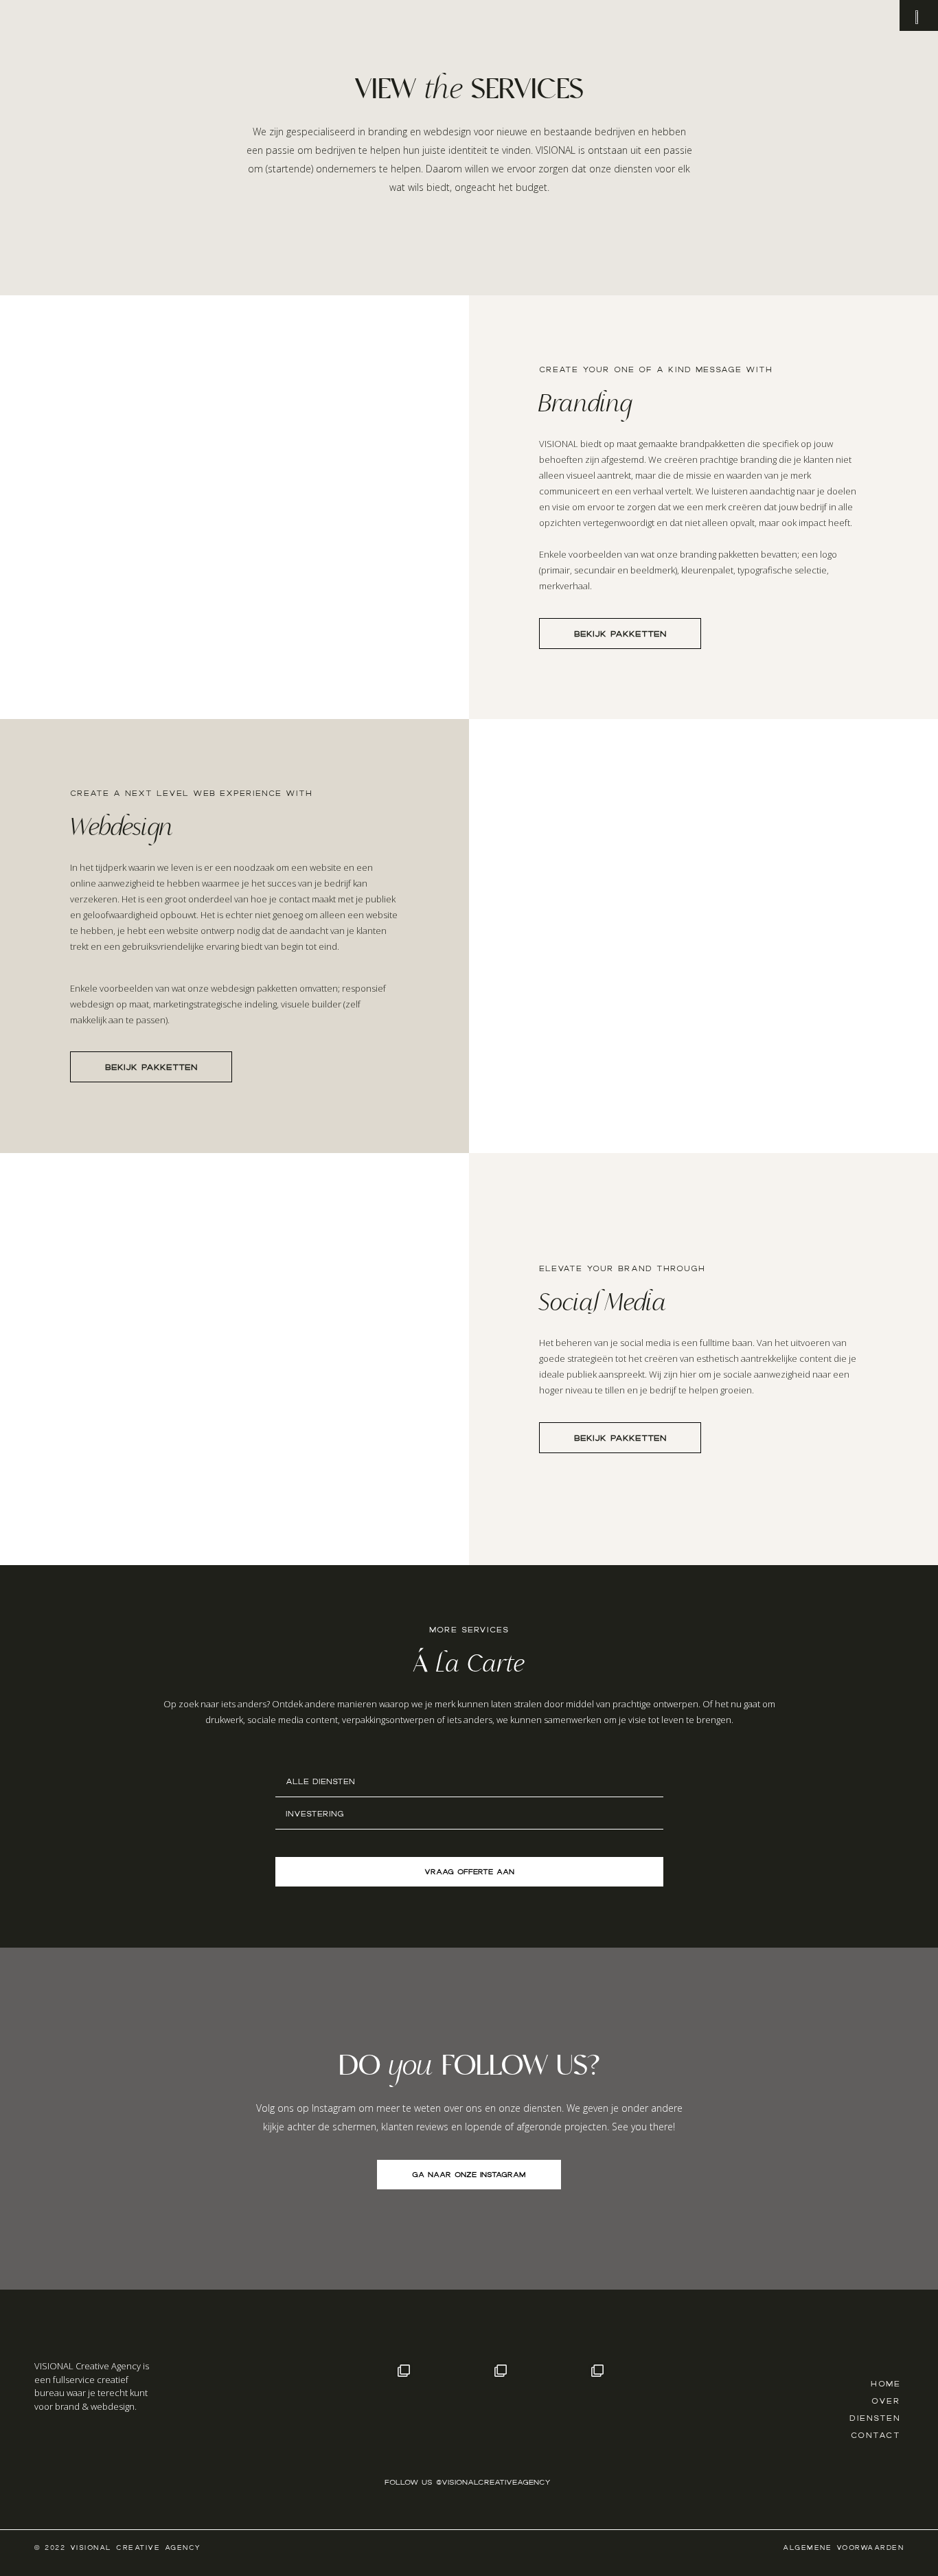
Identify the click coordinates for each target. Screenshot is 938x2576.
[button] (469, 1781)
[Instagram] (45, 2448)
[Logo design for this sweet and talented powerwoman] (370, 2404)
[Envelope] (71, 2448)
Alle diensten (320, 1781)
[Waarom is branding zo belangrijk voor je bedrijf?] (467, 2404)
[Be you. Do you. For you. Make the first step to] (274, 2404)
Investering (315, 1814)
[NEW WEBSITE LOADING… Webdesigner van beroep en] (661, 2404)
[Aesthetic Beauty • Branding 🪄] (564, 2404)
